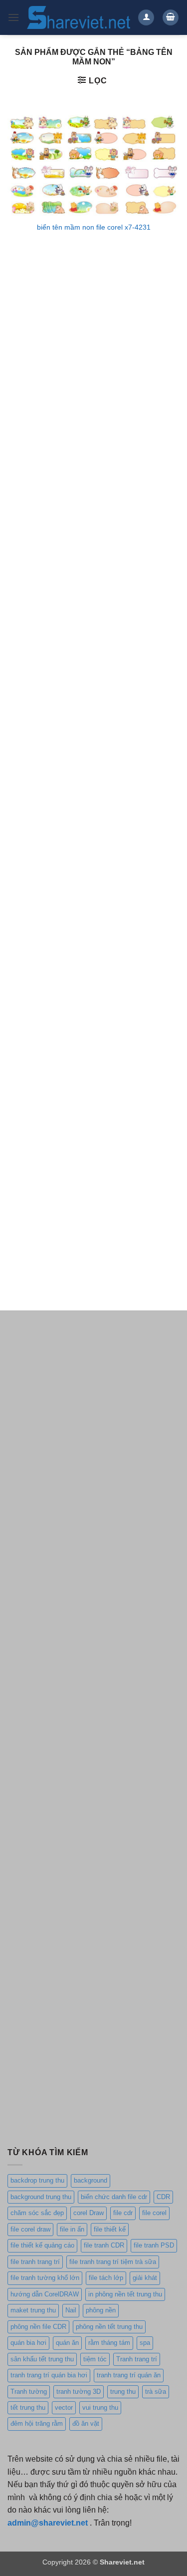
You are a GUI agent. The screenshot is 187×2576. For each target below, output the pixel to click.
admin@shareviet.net (48, 2523)
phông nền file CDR (38, 2327)
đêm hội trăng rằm (37, 2423)
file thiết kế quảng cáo (42, 2245)
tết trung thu (28, 2408)
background (91, 2180)
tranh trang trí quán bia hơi (49, 2375)
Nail (71, 2310)
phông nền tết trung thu (109, 2327)
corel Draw (89, 2213)
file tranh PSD (154, 2245)
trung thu (123, 2392)
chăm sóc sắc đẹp (37, 2213)
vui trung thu (100, 2408)
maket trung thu (33, 2310)
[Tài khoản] (146, 18)
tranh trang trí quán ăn (129, 2375)
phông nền (101, 2310)
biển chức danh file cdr (114, 2197)
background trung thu (41, 2197)
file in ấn (72, 2229)
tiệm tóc (95, 2359)
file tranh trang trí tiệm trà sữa (113, 2262)
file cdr (123, 2213)
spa (145, 2343)
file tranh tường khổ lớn (45, 2278)
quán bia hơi (28, 2343)
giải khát (145, 2278)
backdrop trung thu (37, 2180)
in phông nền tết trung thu (125, 2294)
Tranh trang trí (137, 2359)
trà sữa (156, 2392)
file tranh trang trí (35, 2262)
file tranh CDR (104, 2245)
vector (64, 2408)
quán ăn (67, 2343)
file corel (154, 2213)
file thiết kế (110, 2229)
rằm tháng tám (109, 2343)
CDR (163, 2197)
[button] (13, 17)
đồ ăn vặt (86, 2423)
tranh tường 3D (79, 2392)
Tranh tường (29, 2392)
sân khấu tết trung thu (42, 2359)
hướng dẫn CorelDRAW (45, 2294)
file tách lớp (106, 2278)
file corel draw (30, 2229)
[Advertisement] (93, 361)
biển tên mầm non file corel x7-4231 (94, 227)
